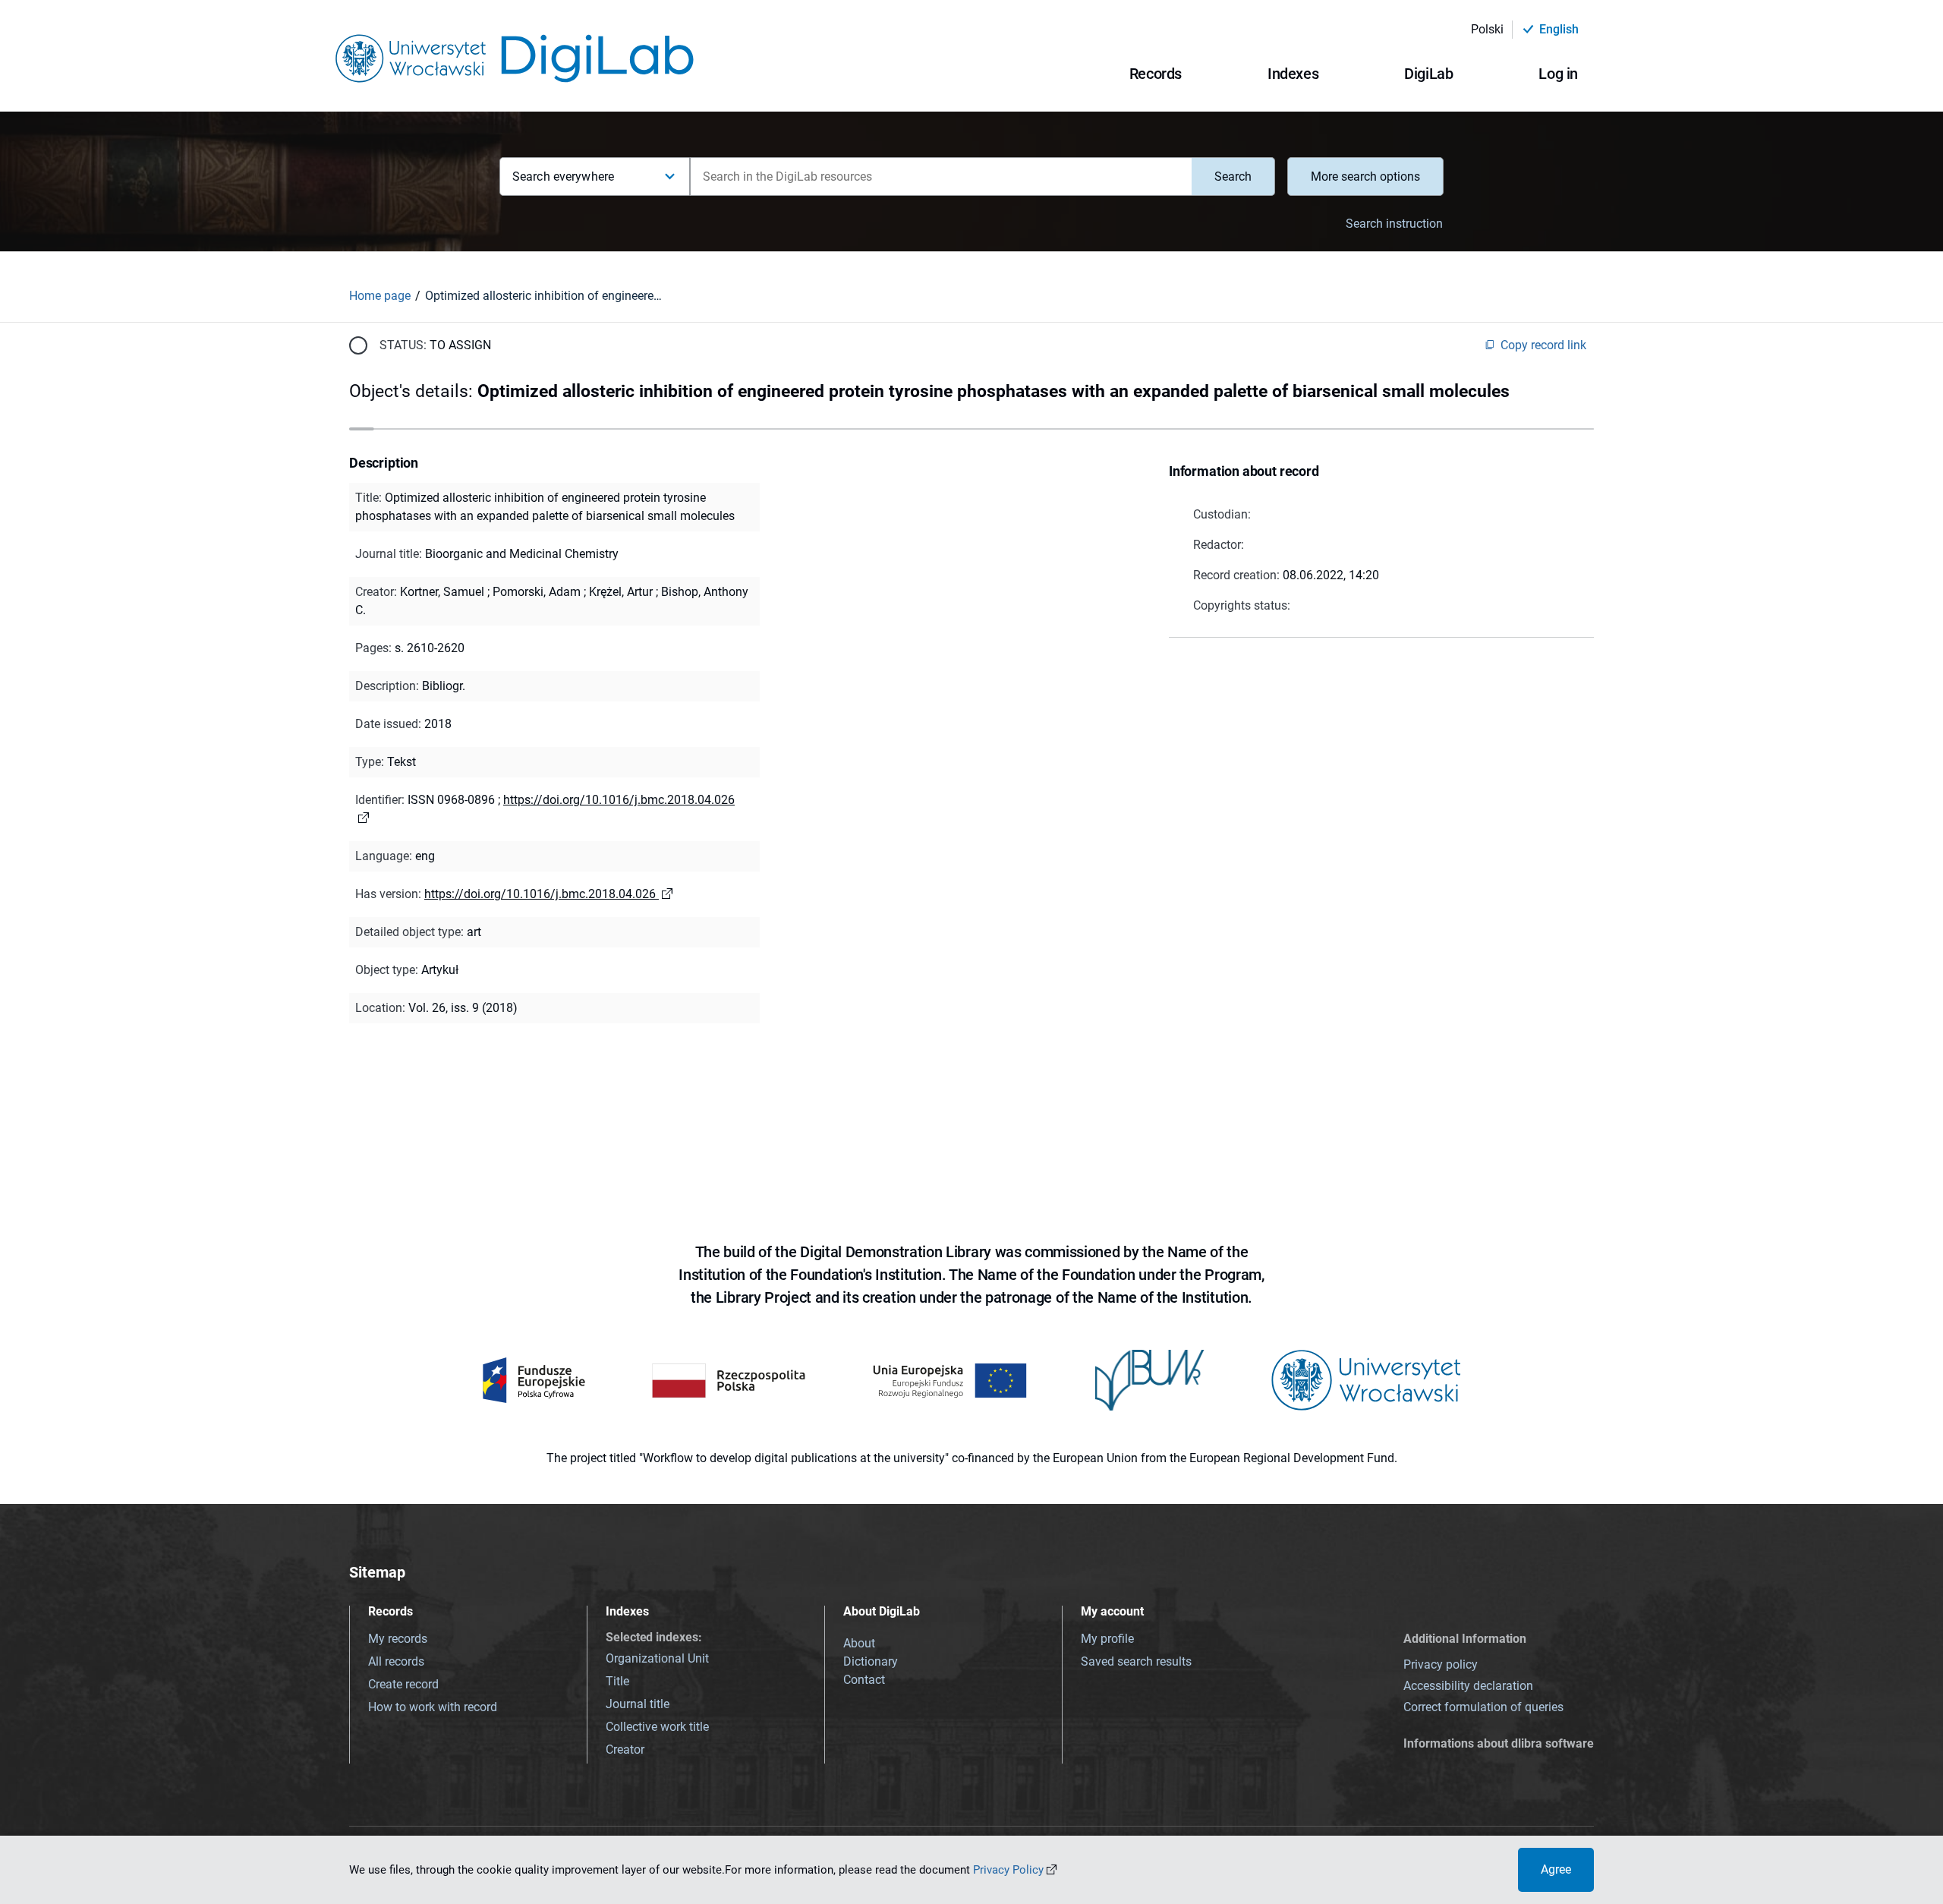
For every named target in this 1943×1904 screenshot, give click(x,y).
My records (398, 1639)
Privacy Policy (1008, 1870)
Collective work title (657, 1727)
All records (396, 1661)
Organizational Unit (657, 1658)
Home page (380, 296)
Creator (625, 1750)
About (859, 1643)
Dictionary (871, 1661)
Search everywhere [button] (563, 177)
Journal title (638, 1704)
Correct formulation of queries (1483, 1707)
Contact (864, 1680)
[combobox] (941, 177)
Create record (403, 1684)
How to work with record (433, 1707)
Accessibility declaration (1468, 1686)
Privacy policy (1441, 1664)
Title (617, 1681)
